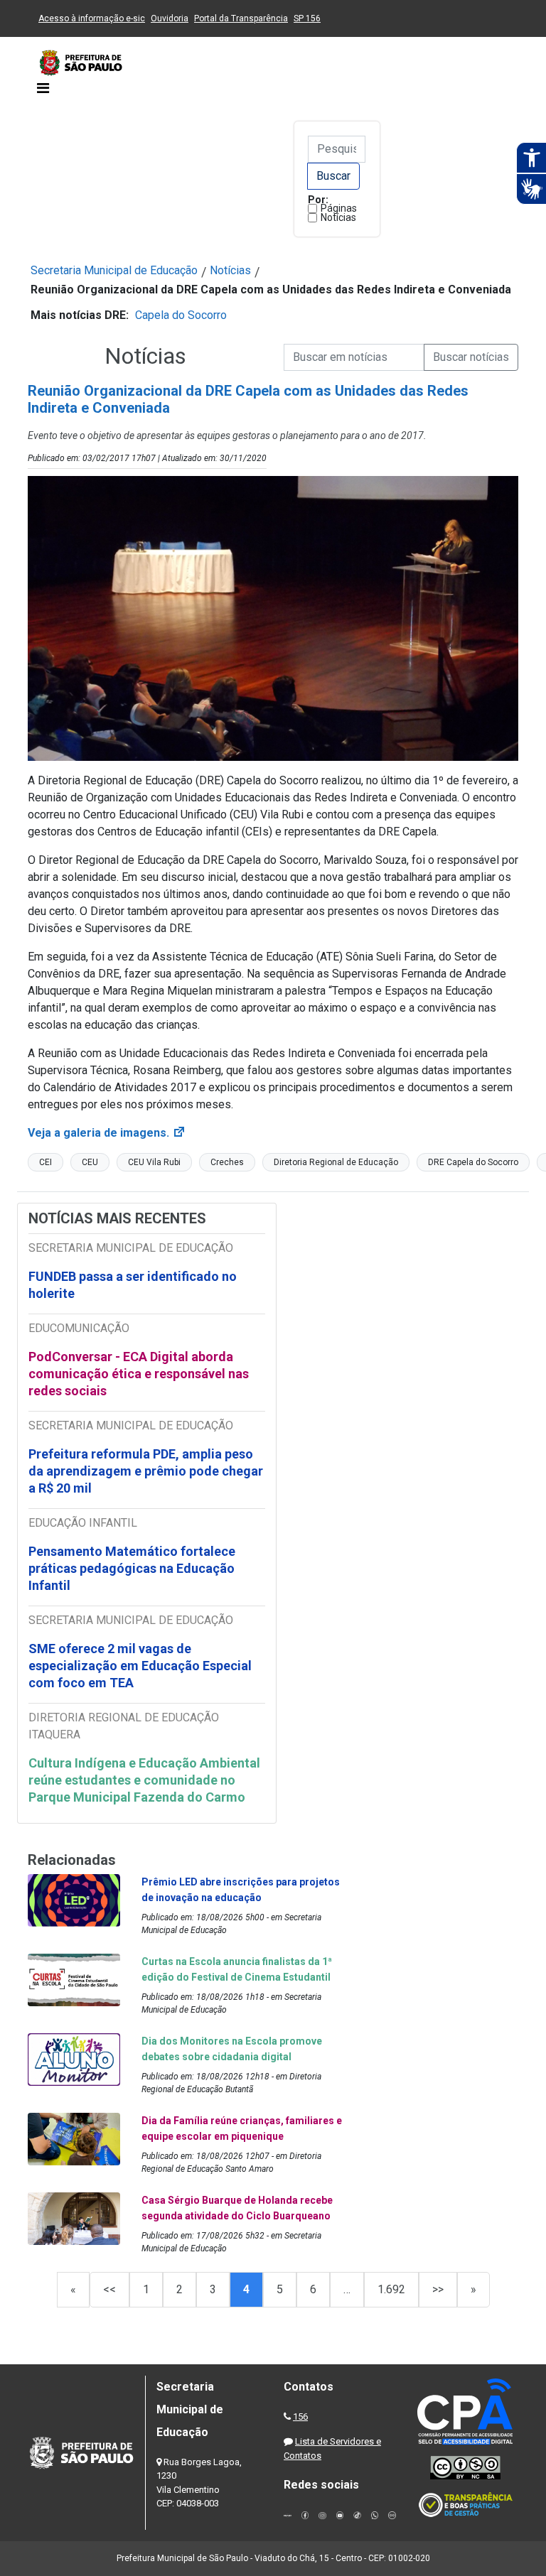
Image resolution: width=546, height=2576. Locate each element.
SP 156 (307, 18)
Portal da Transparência (241, 18)
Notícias (338, 217)
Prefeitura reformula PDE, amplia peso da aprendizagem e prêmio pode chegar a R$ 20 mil (146, 1471)
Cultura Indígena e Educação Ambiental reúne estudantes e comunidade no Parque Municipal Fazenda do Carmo (144, 1780)
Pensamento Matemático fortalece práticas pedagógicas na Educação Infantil (132, 1568)
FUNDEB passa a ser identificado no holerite (133, 1285)
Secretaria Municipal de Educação (114, 270)
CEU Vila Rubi (154, 1162)
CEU (90, 1162)
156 (300, 2417)
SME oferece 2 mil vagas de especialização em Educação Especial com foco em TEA (140, 1666)
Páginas (339, 208)
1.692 (391, 2289)
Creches (227, 1162)
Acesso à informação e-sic (92, 18)
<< (109, 2289)
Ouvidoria (170, 18)
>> (438, 2289)
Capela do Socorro (181, 315)
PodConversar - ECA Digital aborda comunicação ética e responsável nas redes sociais (139, 1374)
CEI (45, 1162)
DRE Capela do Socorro (473, 1162)
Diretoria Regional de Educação (336, 1162)
